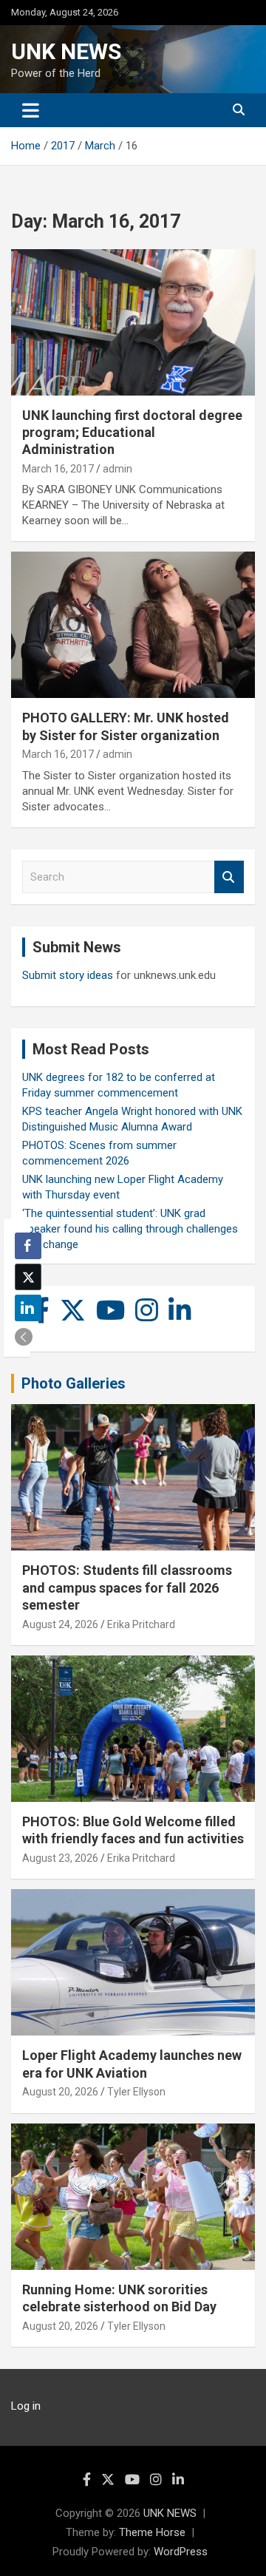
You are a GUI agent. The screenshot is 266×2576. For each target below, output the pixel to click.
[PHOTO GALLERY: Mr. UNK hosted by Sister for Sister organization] (133, 625)
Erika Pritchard (141, 1624)
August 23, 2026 (60, 1858)
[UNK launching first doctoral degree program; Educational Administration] (133, 322)
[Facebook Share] (28, 1246)
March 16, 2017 (58, 469)
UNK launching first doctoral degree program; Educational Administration (132, 433)
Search (229, 877)
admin (117, 469)
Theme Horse (152, 2532)
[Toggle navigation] (31, 110)
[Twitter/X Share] (28, 1277)
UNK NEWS (66, 51)
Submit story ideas (68, 975)
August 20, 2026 (60, 2092)
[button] (24, 1337)
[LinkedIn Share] (28, 1308)
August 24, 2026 (60, 1624)
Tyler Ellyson (136, 2092)
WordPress (181, 2552)
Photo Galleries (74, 1383)
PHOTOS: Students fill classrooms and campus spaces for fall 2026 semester (127, 1587)
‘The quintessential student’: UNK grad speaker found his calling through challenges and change (130, 1229)
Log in (26, 2406)
